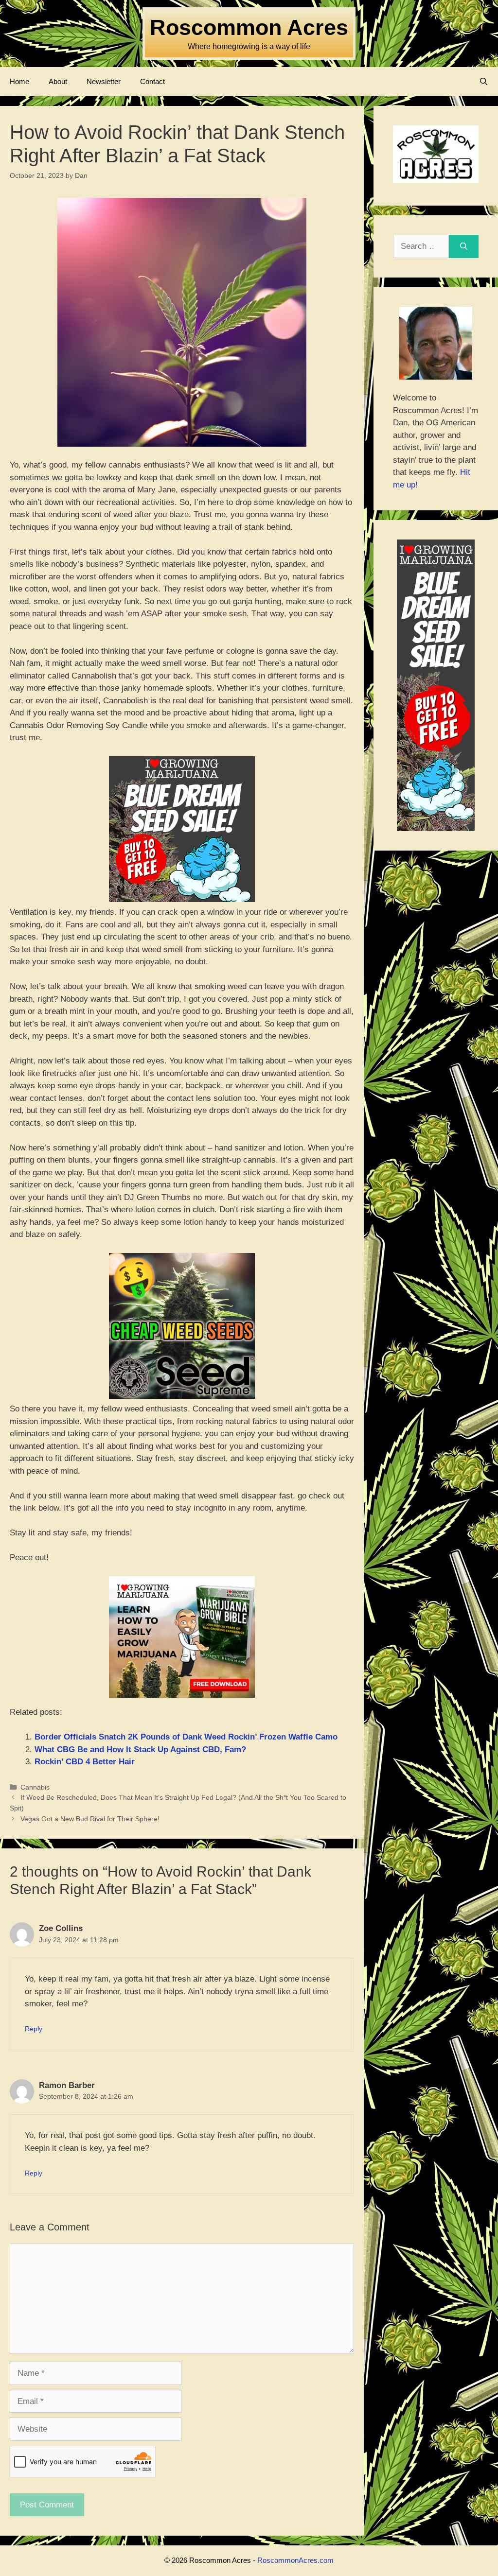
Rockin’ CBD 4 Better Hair (85, 1762)
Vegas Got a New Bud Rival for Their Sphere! (90, 1819)
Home (19, 81)
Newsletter (104, 81)
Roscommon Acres (249, 27)
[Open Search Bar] (484, 82)
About (58, 81)
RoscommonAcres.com (295, 2560)
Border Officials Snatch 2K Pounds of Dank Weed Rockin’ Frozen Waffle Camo (186, 1737)
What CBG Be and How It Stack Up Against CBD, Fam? (140, 1749)
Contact (152, 81)
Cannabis (35, 1787)
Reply (34, 2029)
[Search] (464, 246)
